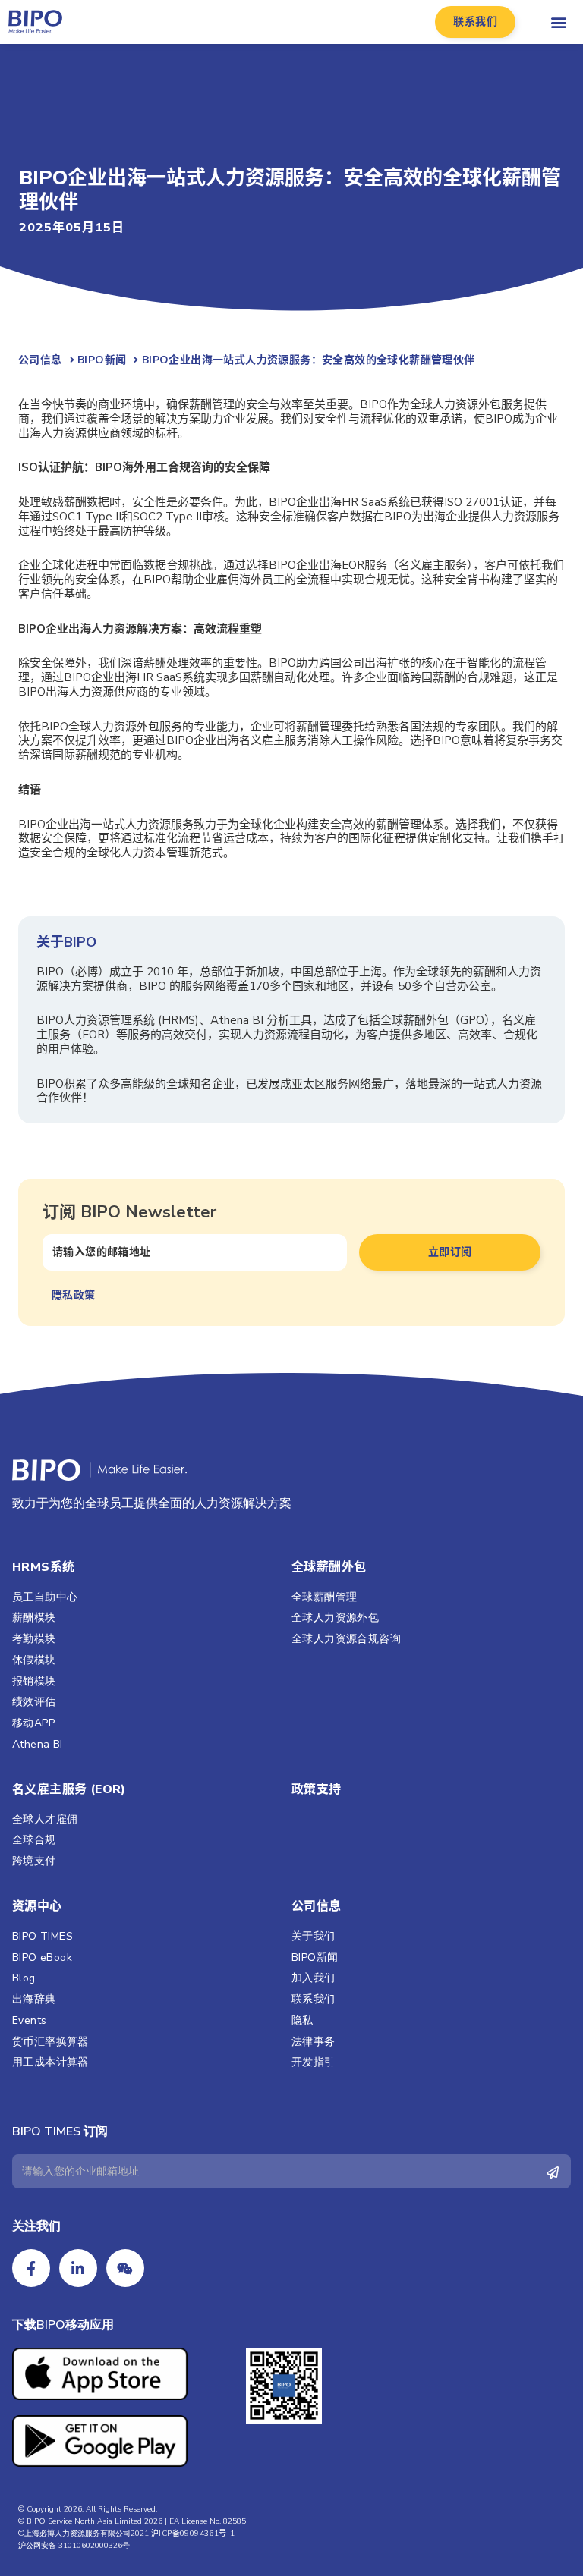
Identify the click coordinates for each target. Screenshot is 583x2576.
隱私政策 (75, 1295)
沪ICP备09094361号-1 (193, 2534)
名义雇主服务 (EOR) (69, 1789)
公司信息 (317, 1906)
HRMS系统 (43, 1567)
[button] (475, 22)
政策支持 (317, 1789)
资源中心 (37, 1906)
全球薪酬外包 (329, 1567)
